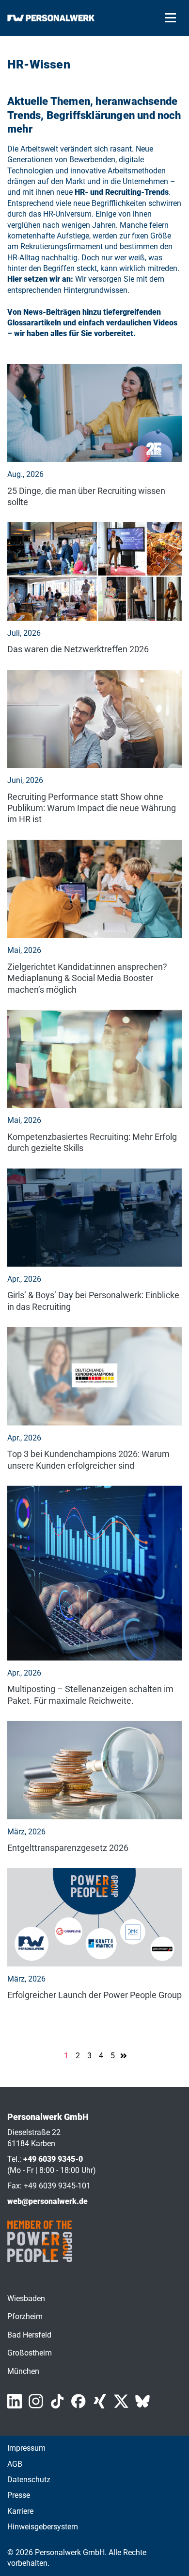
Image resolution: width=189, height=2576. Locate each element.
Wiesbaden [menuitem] (26, 2298)
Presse (19, 2495)
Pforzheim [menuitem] (25, 2316)
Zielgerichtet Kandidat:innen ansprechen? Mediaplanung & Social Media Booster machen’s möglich (87, 978)
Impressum (26, 2448)
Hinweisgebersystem (43, 2527)
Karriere (20, 2511)
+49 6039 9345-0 (53, 2159)
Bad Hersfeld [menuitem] (29, 2335)
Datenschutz (29, 2480)
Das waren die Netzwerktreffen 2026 (78, 649)
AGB (15, 2464)
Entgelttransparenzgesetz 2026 (68, 1848)
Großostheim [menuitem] (30, 2353)
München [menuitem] (23, 2371)
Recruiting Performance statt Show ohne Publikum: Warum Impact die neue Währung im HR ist (92, 808)
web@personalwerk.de (47, 2201)
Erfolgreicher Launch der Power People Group (94, 1995)
